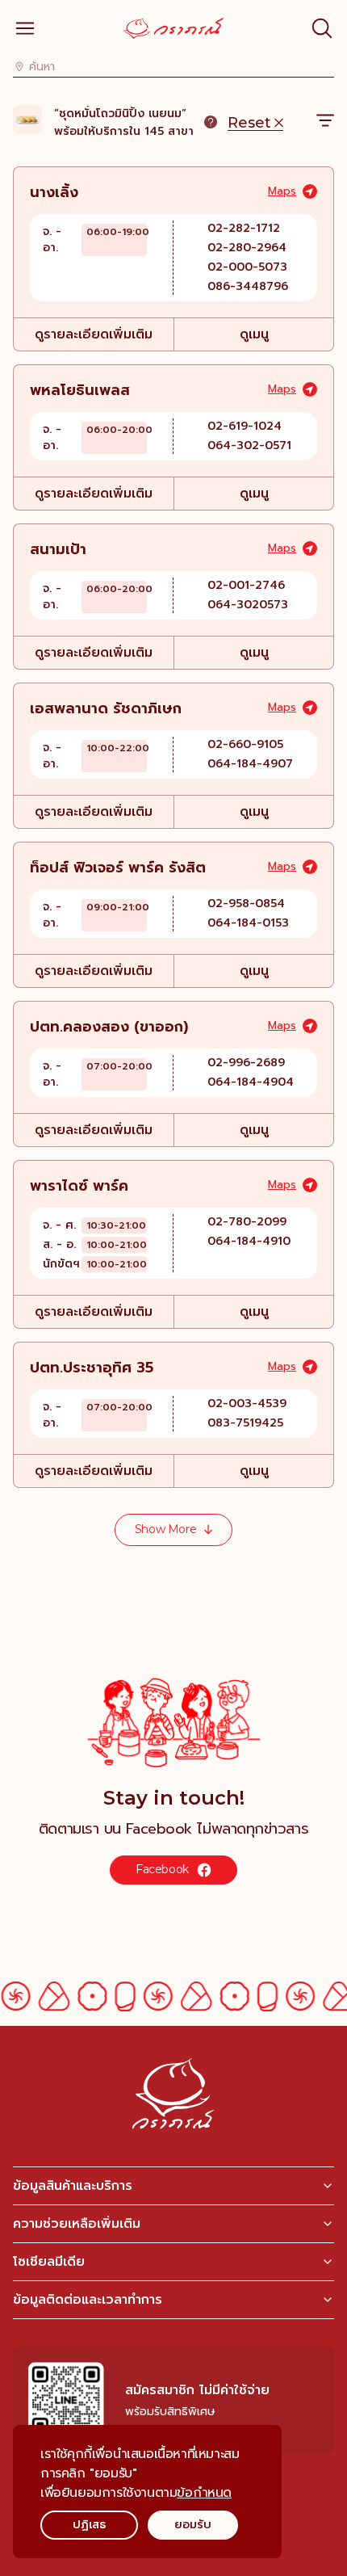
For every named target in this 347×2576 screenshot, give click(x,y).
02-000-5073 (247, 267)
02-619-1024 (245, 426)
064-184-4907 (250, 764)
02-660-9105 (245, 744)
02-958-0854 (246, 903)
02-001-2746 (246, 585)
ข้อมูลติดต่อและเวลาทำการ (88, 2300)
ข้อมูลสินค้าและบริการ (73, 2186)
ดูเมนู (254, 334)
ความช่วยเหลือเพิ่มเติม (77, 2224)
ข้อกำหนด (204, 2493)
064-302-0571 (249, 445)
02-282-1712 (244, 228)
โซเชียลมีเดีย (49, 2262)
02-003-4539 (247, 1404)
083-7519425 (245, 1423)
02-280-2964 (247, 248)
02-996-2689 (246, 1063)
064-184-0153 (248, 923)
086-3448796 (248, 286)
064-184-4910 (249, 1241)
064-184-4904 (251, 1082)
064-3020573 (248, 605)
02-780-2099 (247, 1222)
